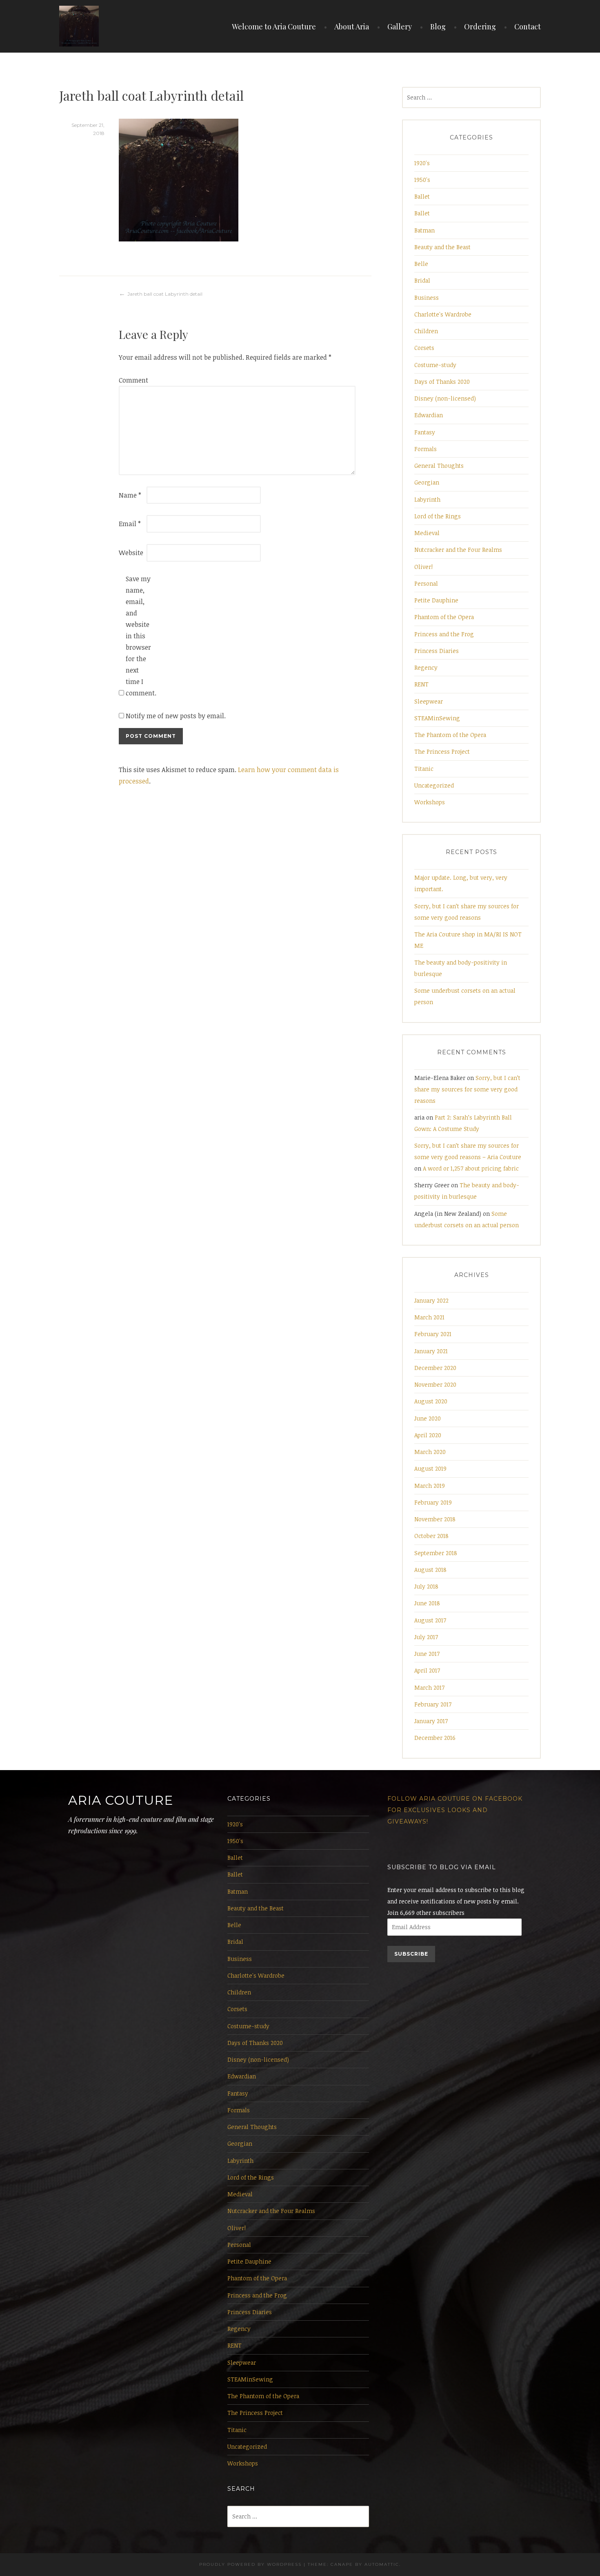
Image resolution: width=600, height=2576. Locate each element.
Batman (424, 230)
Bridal (422, 280)
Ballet (422, 196)
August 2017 (430, 1620)
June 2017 (427, 1654)
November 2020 (435, 1384)
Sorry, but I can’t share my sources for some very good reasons (467, 1089)
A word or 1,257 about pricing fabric (471, 1168)
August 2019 (430, 1468)
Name (130, 495)
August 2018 (430, 1570)
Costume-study (435, 365)
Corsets (424, 348)
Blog (438, 27)
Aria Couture (121, 1800)
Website (131, 553)
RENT (421, 684)
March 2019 (430, 1486)
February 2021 (433, 1334)
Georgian (427, 482)
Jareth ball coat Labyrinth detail (165, 294)
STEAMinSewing (437, 718)
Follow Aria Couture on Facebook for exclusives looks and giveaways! (455, 1810)
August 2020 (431, 1401)
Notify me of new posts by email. (176, 716)
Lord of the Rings (438, 516)
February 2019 (433, 1502)
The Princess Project (442, 751)
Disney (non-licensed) (445, 398)
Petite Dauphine (436, 600)
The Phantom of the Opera (450, 735)
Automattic (382, 2564)
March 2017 (429, 1687)
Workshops (430, 802)
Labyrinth (427, 499)
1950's (422, 180)
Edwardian (429, 415)
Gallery (400, 27)
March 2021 (429, 1317)
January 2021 (431, 1351)
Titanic (424, 769)
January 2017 (431, 1721)
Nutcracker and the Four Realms (458, 550)
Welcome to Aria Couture (274, 27)
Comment (132, 380)
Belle (421, 264)
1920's (422, 163)
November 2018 (435, 1519)
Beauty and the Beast (442, 247)
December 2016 (435, 1738)
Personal (426, 583)
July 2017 (426, 1637)
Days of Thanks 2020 (442, 382)
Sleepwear (429, 701)
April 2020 (428, 1435)
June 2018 (427, 1603)
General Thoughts (439, 466)
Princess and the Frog (444, 634)
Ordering (480, 27)
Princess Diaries (437, 651)
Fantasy (425, 432)
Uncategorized (434, 785)
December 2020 (435, 1368)
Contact (528, 27)
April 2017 (427, 1670)
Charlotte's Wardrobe (443, 314)
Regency (426, 667)
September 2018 (436, 1553)
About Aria (352, 27)
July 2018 (426, 1586)
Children (426, 331)
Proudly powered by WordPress (250, 2564)
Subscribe (411, 1954)
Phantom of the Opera (444, 617)
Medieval (427, 533)
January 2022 (431, 1300)
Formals (426, 449)
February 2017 (433, 1704)
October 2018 (431, 1536)
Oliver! (423, 567)
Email (130, 524)
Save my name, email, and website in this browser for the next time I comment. (139, 636)
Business (427, 298)
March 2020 (430, 1452)
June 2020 (428, 1418)
